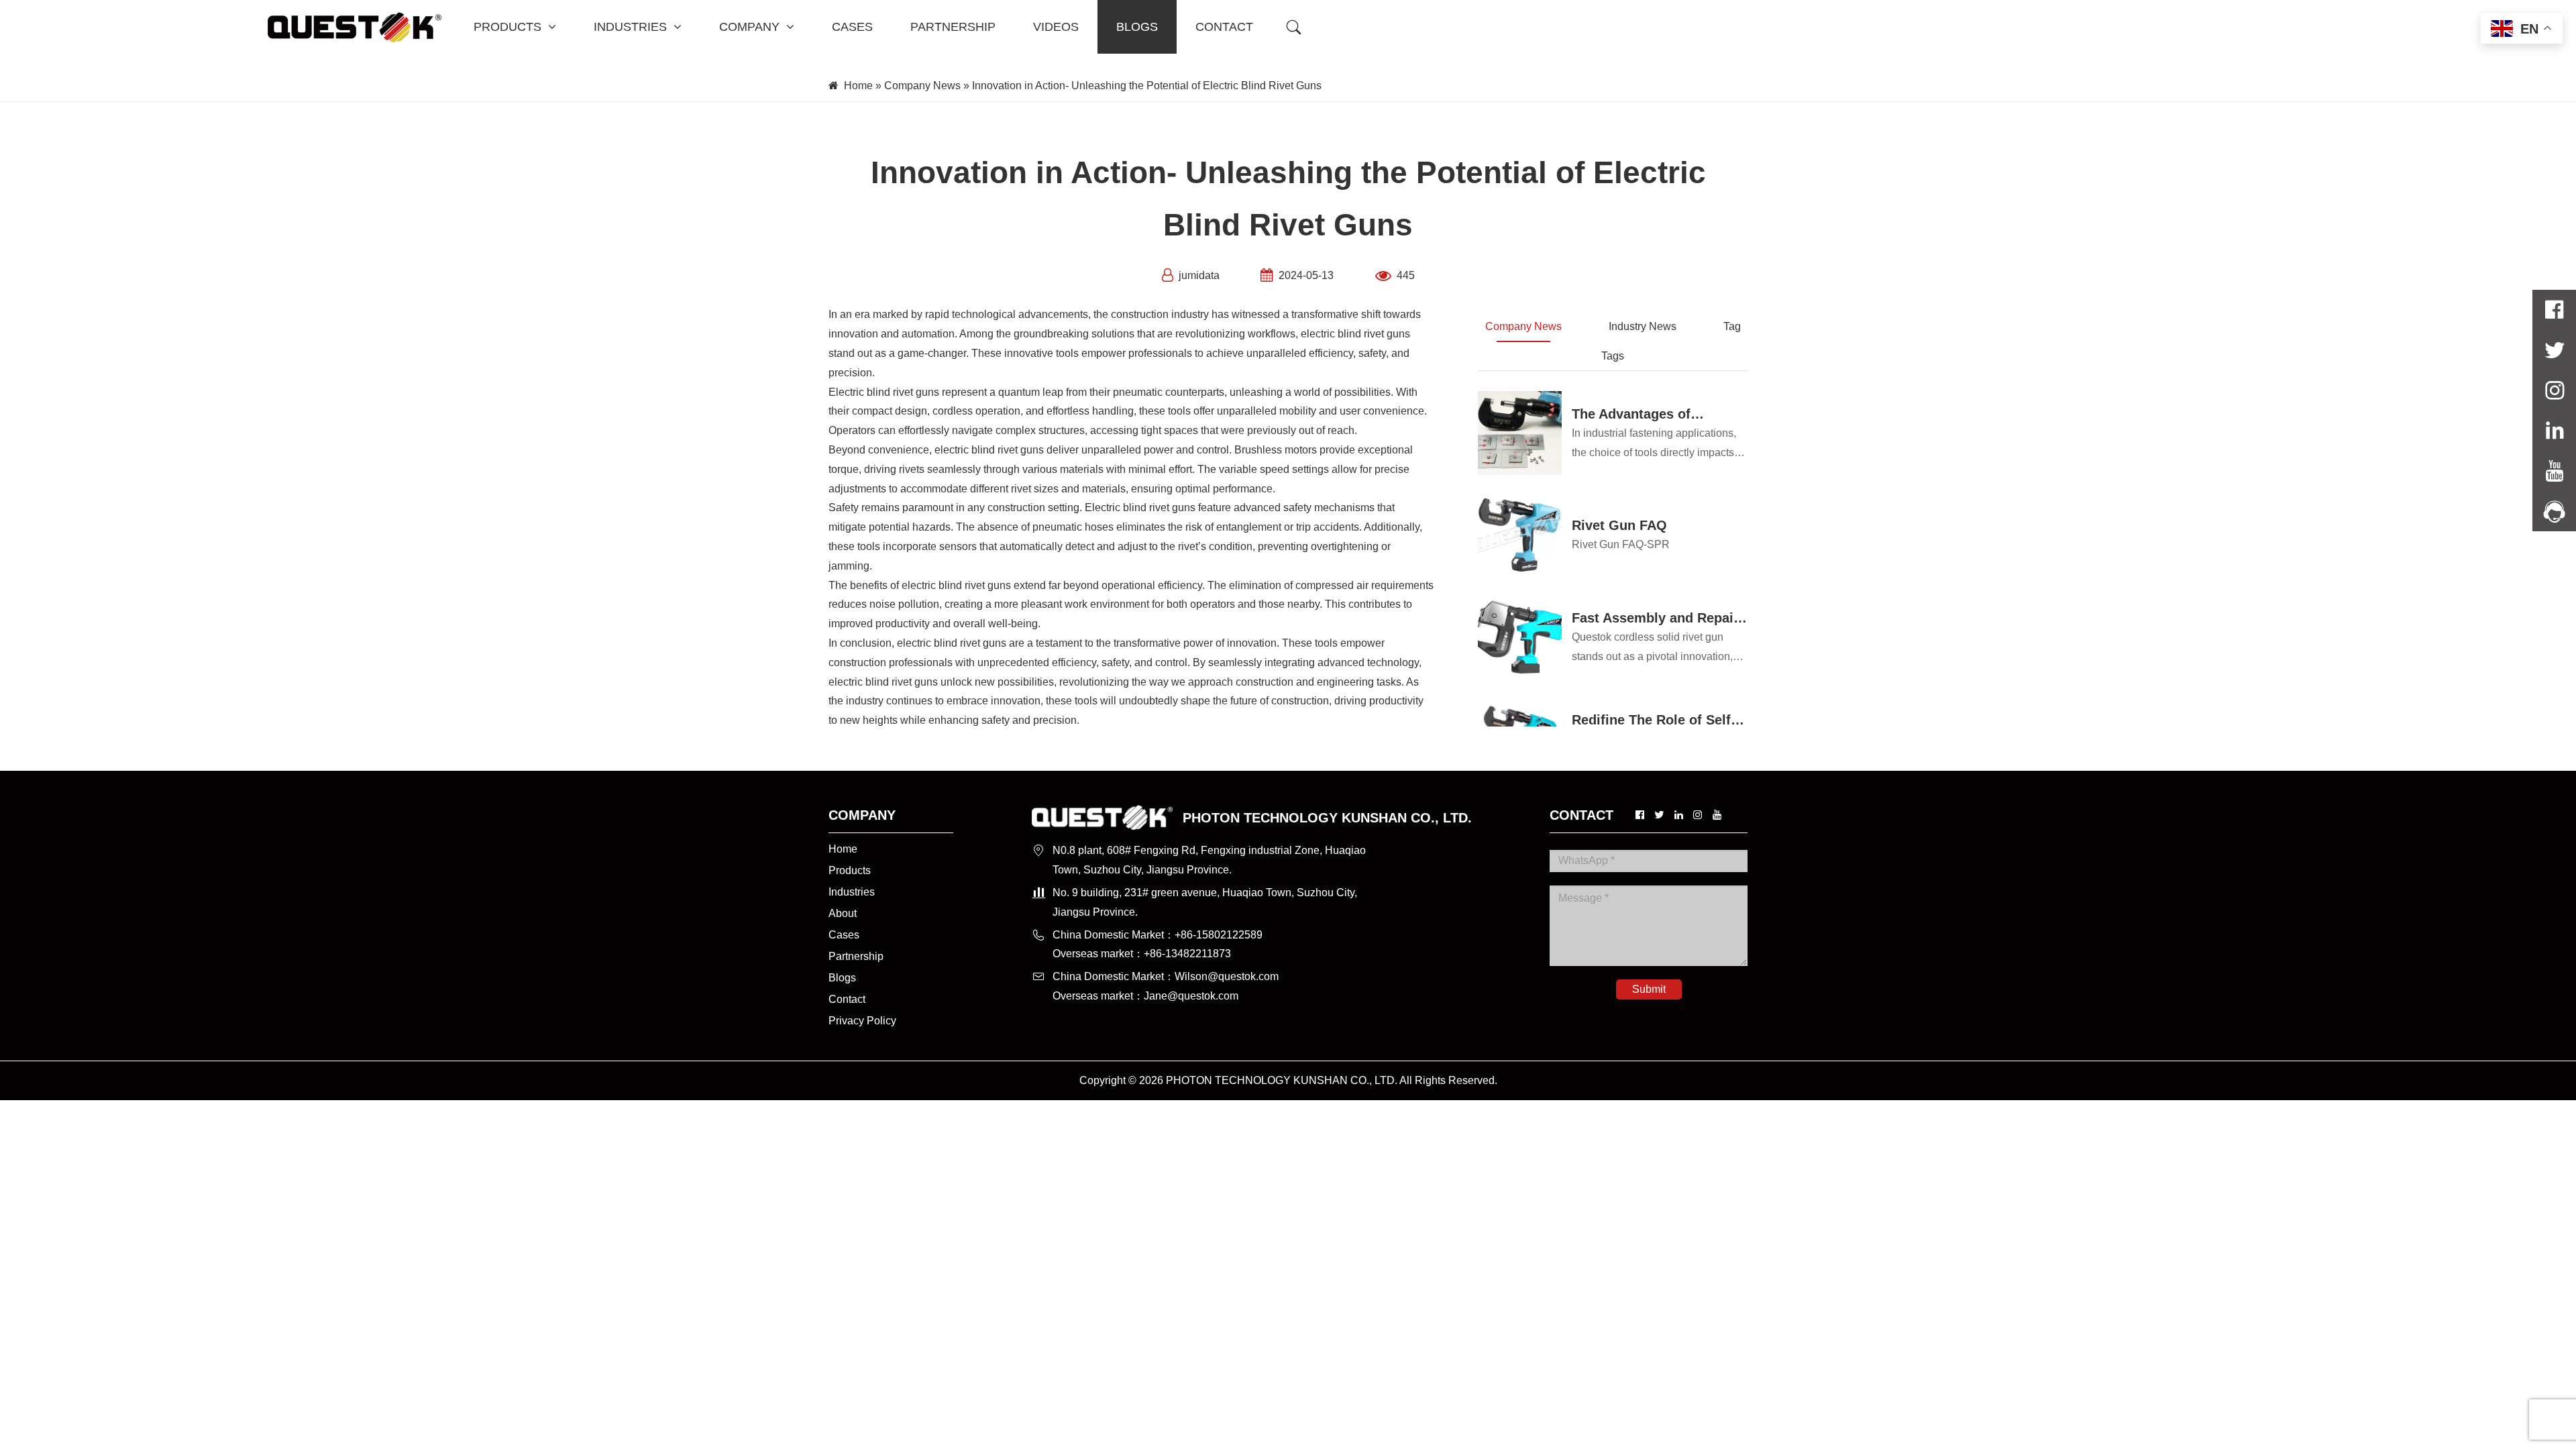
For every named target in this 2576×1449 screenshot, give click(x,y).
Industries (852, 892)
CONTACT (1224, 27)
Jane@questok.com (1191, 996)
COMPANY (749, 27)
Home (858, 86)
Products (850, 870)
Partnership (856, 956)
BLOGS (1137, 27)
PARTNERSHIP (953, 27)
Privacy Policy (862, 1021)
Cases (844, 935)
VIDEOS (1056, 27)
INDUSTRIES (630, 27)
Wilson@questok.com (1227, 976)
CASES (852, 27)
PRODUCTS (507, 27)
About (843, 913)
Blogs (842, 978)
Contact (847, 999)
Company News (922, 86)
